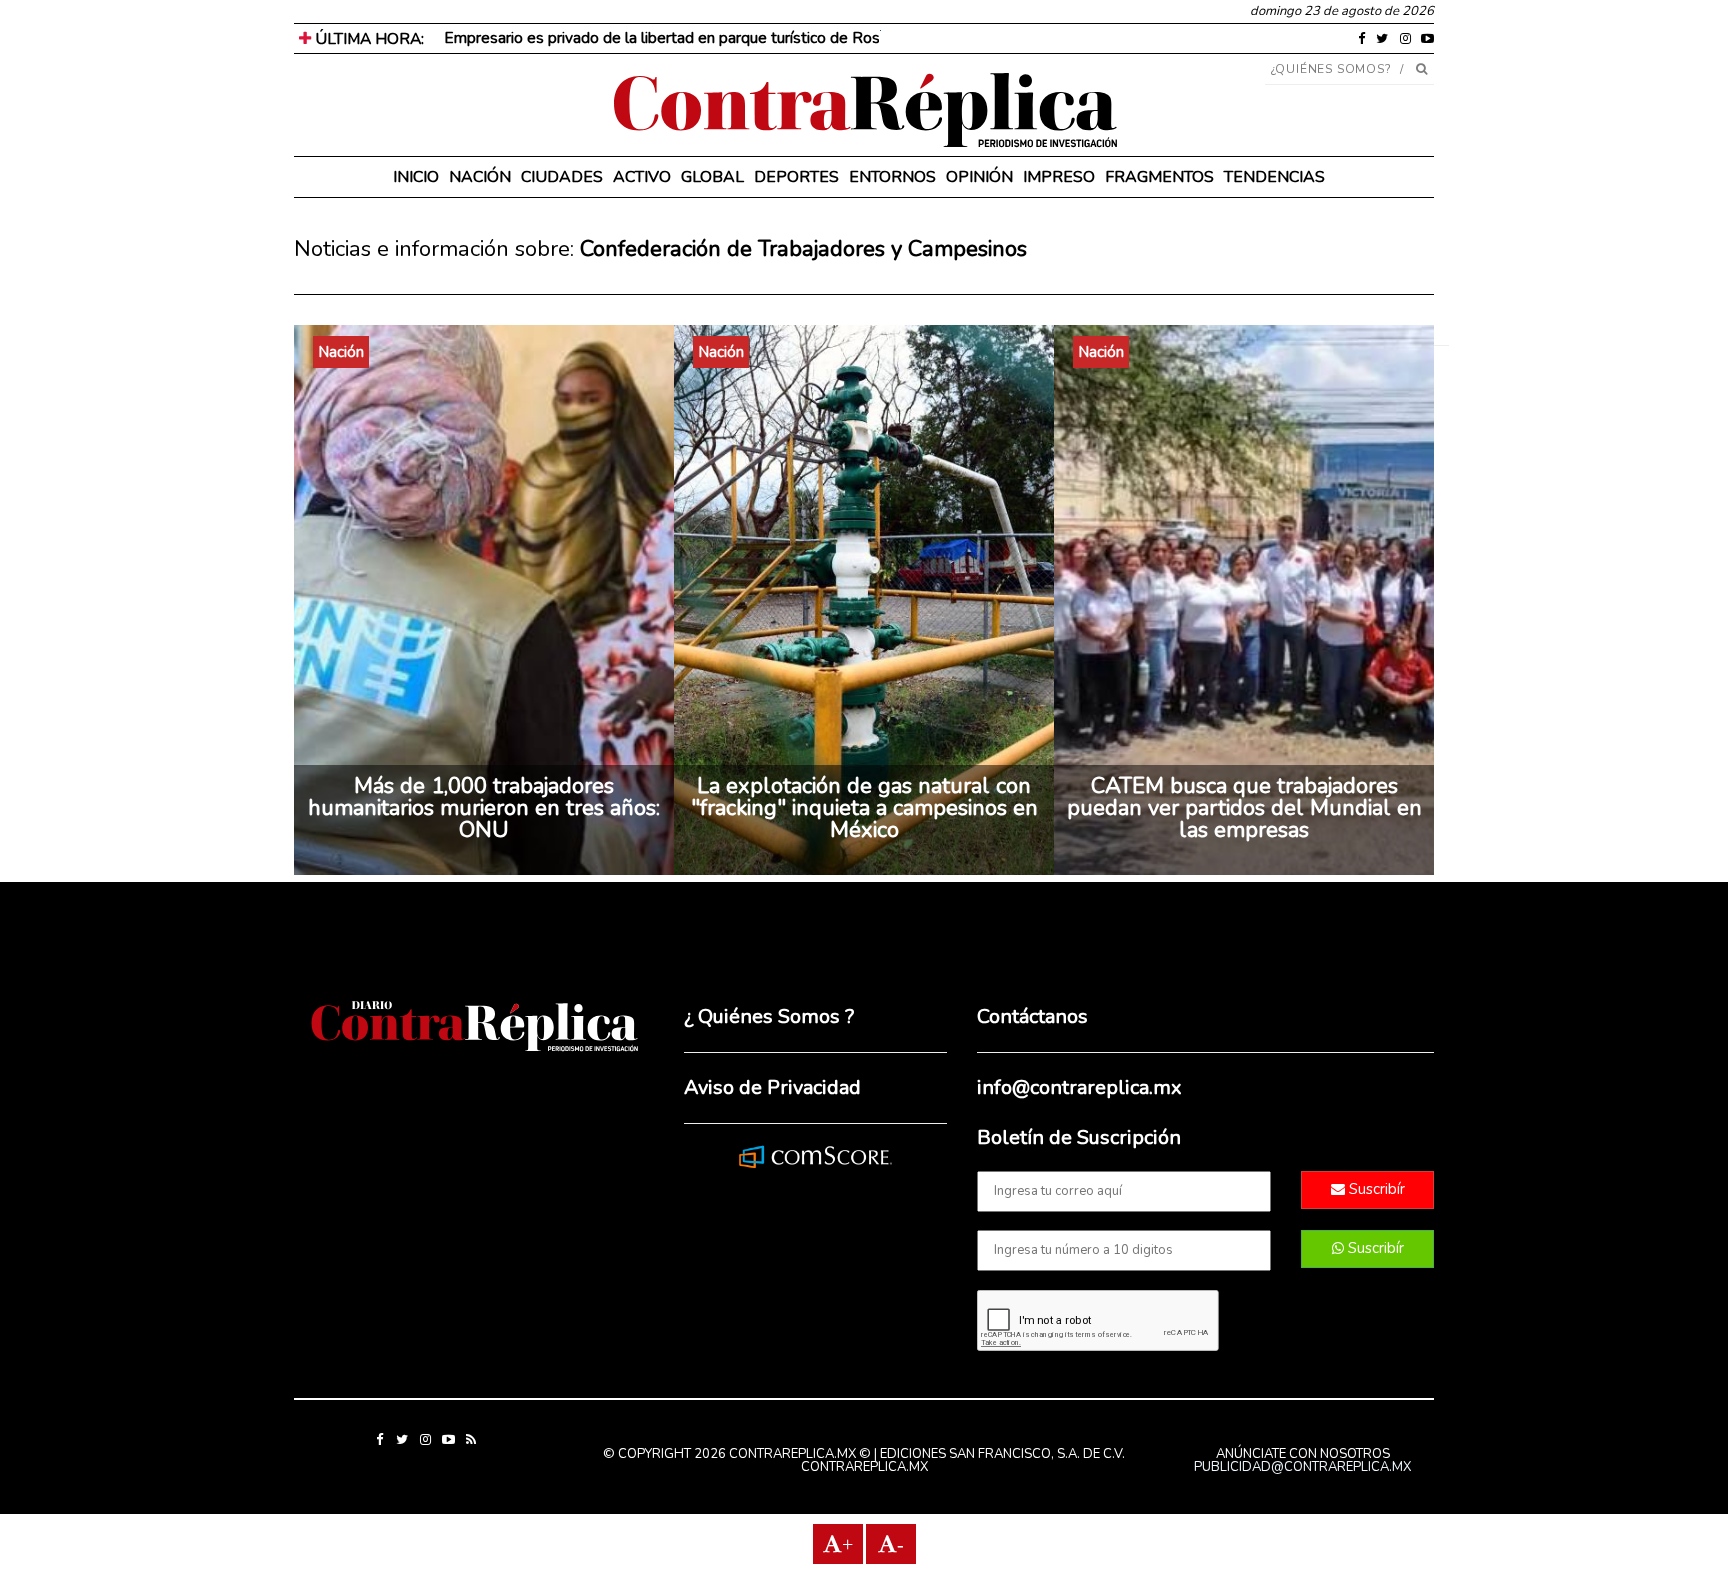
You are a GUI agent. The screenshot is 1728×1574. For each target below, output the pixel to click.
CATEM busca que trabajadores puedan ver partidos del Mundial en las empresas (1244, 808)
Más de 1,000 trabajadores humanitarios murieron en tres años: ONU (484, 808)
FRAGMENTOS (1159, 177)
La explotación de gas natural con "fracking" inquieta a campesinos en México (864, 808)
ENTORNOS (892, 177)
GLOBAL (712, 177)
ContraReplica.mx (864, 1467)
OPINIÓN (979, 177)
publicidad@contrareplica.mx (1302, 1467)
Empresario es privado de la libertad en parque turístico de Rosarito (677, 38)
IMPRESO (1059, 177)
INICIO (416, 177)
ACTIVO (642, 177)
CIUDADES (562, 177)
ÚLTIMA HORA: (367, 39)
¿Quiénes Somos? (1331, 69)
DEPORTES (796, 177)
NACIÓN (480, 177)
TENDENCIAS (1274, 177)
